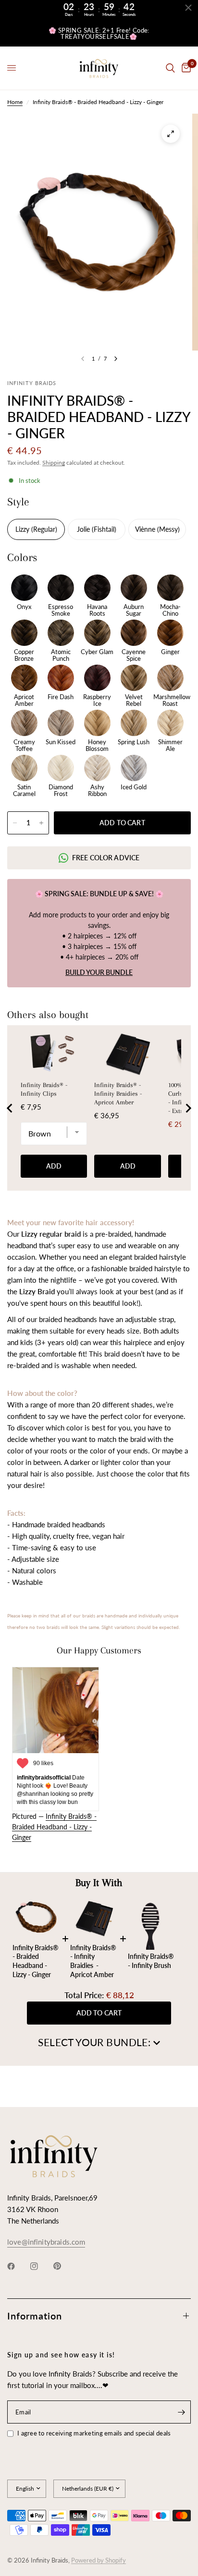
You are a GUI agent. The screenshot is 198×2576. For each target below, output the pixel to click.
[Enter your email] (181, 2412)
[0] (185, 68)
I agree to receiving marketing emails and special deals (94, 2433)
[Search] (170, 68)
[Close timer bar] (188, 8)
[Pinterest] (64, 2266)
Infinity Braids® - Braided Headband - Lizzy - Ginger (54, 1827)
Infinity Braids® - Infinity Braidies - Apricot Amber (118, 1094)
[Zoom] (171, 134)
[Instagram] (41, 2266)
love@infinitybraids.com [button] (46, 2242)
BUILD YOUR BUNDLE (99, 972)
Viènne (146, 529)
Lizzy (23, 529)
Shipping (54, 463)
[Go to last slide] (10, 1108)
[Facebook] (18, 2266)
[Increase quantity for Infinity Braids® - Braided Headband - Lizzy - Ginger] (41, 823)
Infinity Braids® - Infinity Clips (44, 1089)
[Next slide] (188, 1108)
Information (35, 2316)
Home (15, 102)
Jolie (84, 529)
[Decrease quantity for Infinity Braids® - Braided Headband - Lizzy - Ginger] (15, 823)
